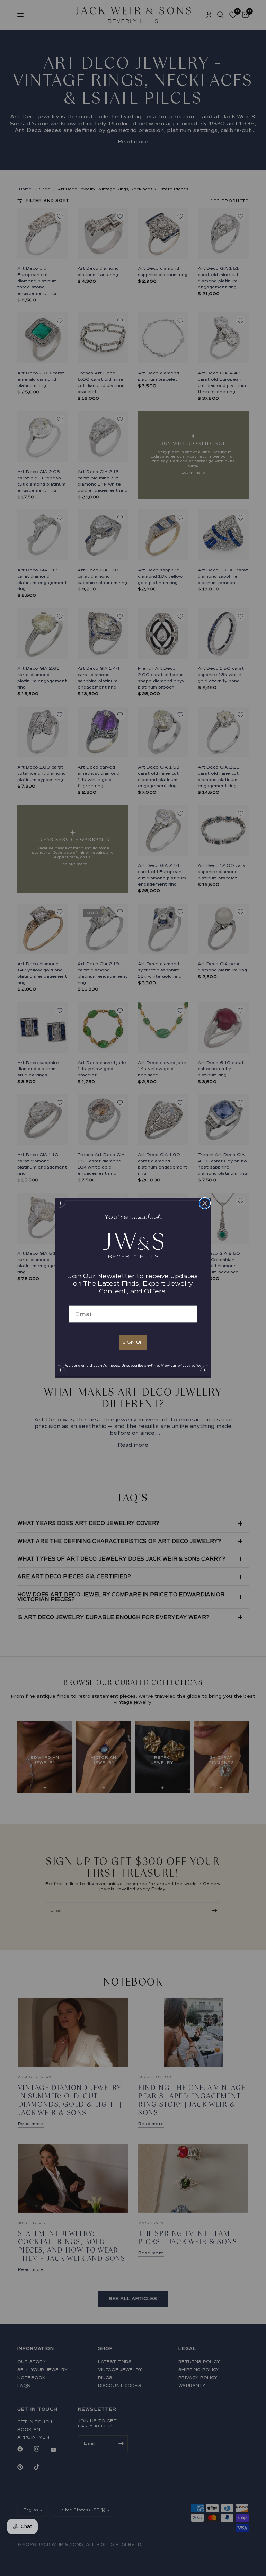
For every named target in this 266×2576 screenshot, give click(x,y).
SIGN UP (133, 1342)
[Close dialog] (205, 1203)
